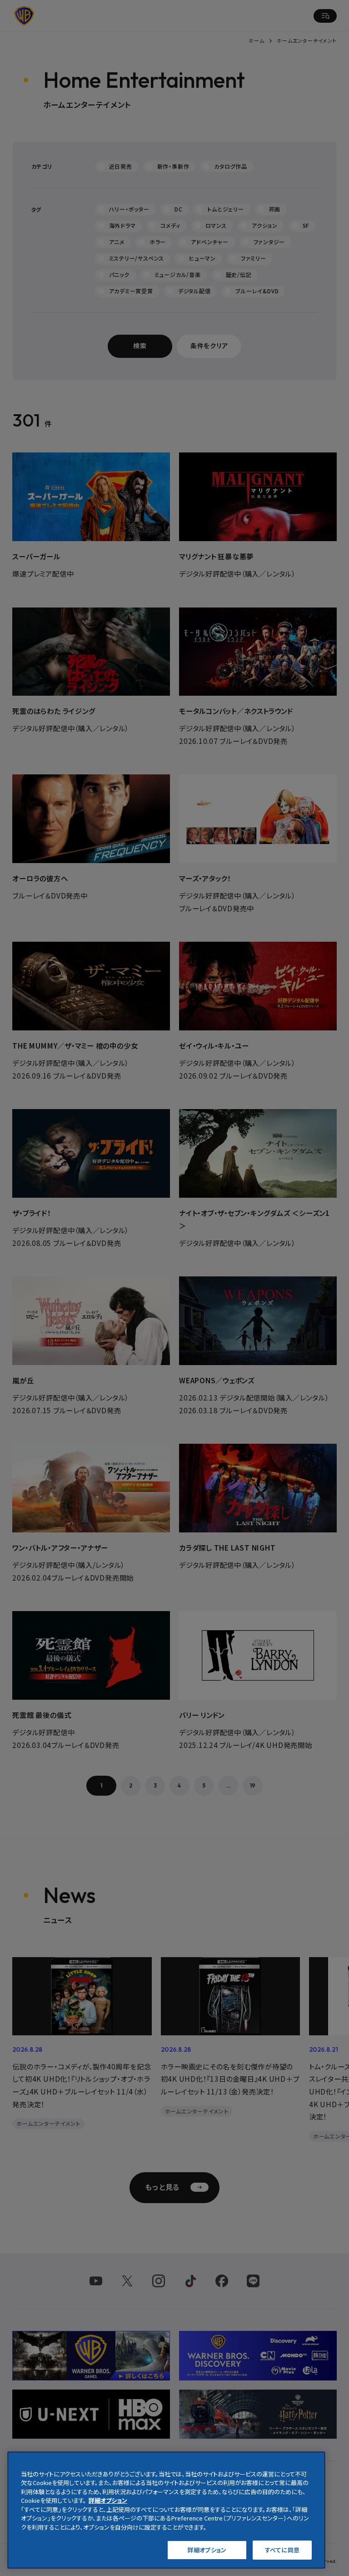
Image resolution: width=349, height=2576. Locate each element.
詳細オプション (207, 2550)
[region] (166, 2510)
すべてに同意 (282, 2550)
